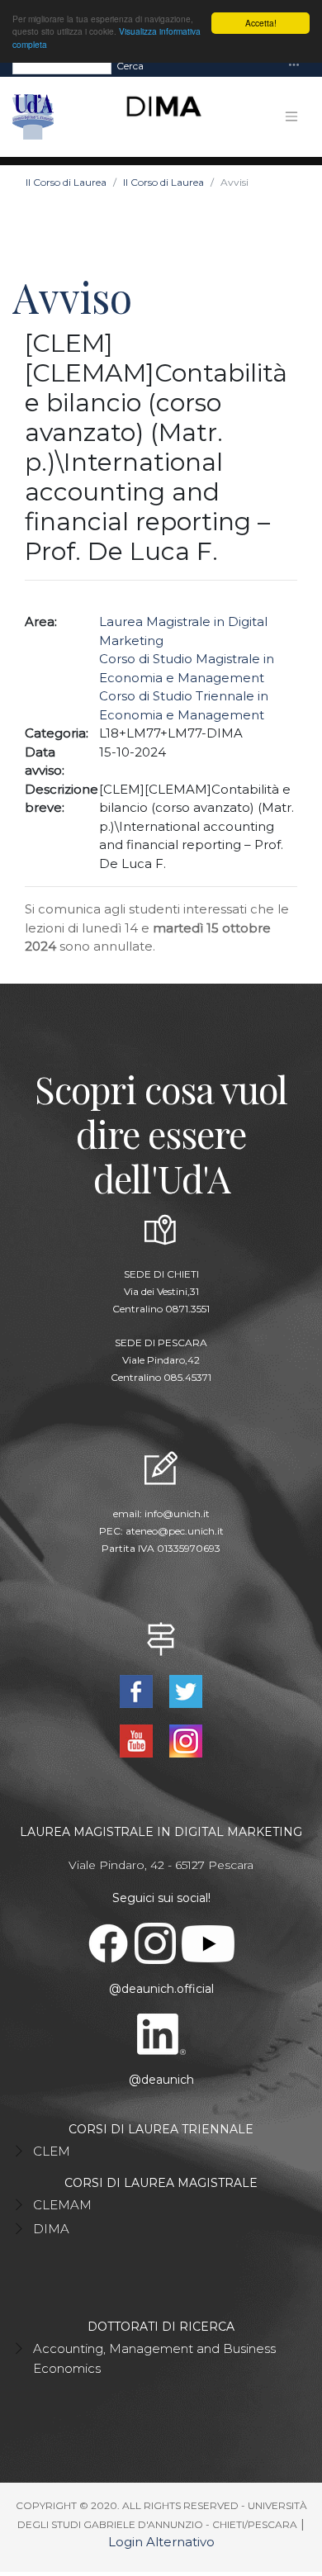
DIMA (51, 2229)
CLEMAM (62, 2205)
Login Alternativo (161, 2542)
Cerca (130, 66)
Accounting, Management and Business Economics (154, 2358)
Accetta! (261, 23)
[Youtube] (138, 1740)
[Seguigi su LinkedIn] (161, 2033)
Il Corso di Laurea (66, 182)
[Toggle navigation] (294, 66)
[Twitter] (185, 1690)
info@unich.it (177, 1513)
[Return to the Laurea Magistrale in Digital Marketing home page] (157, 117)
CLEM (52, 2151)
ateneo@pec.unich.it (175, 1531)
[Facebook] (138, 1690)
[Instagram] (185, 1740)
